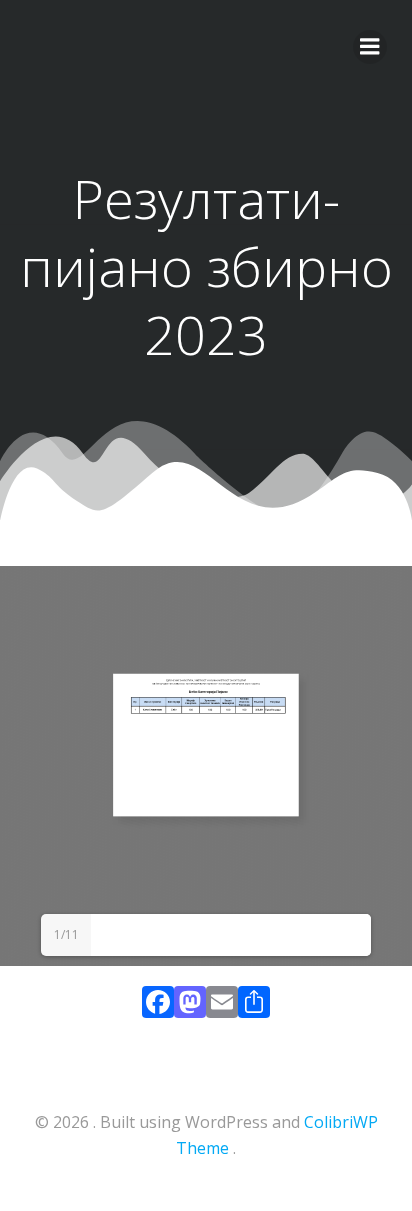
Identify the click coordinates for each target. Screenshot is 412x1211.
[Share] (254, 1006)
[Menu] (370, 47)
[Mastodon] (190, 1006)
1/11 (66, 934)
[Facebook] (158, 1006)
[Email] (222, 1006)
